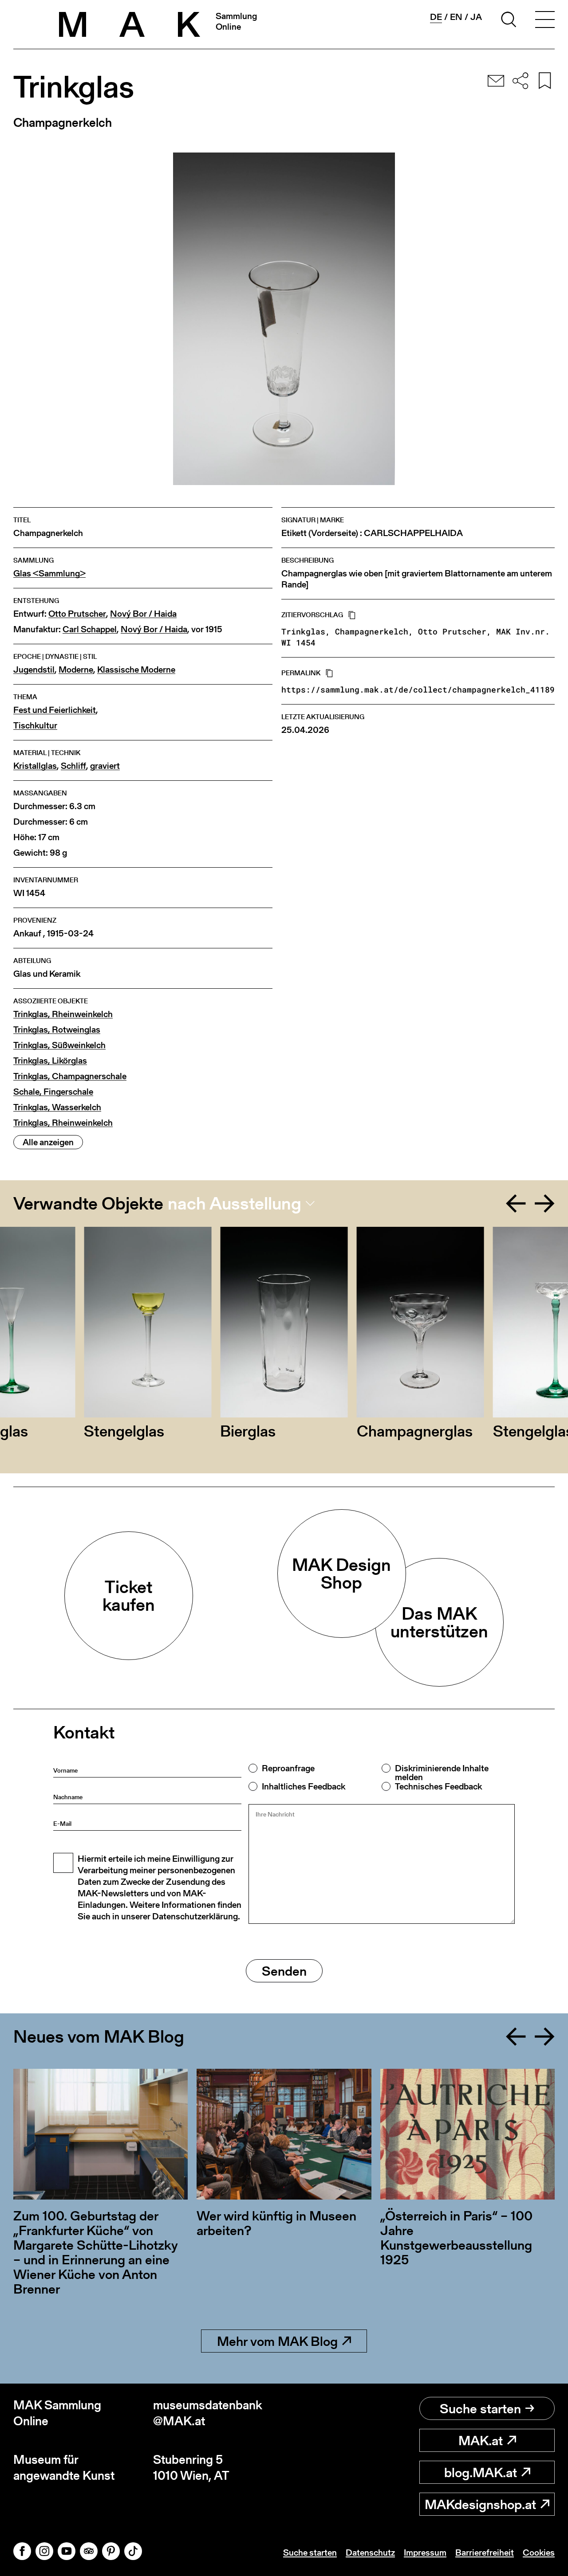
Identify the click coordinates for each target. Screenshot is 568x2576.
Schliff (73, 766)
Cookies (539, 2553)
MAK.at (481, 2440)
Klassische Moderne (136, 670)
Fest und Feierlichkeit (55, 710)
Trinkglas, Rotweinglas (57, 1030)
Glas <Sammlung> (49, 574)
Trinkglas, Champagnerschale (70, 1076)
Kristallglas (35, 766)
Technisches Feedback (438, 1786)
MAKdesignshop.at (480, 2504)
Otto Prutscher (77, 614)
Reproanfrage (288, 1768)
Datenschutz (370, 2553)
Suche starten (480, 2408)
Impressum (425, 2553)
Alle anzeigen (48, 1142)
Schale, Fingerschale (53, 1092)
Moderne (76, 670)
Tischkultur (35, 726)
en (456, 17)
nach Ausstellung (235, 1203)
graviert (105, 766)
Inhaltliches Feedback (304, 1786)
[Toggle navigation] (545, 21)
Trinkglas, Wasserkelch (57, 1107)
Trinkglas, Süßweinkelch (59, 1045)
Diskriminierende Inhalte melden (442, 1773)
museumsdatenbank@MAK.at (208, 2413)
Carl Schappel (90, 629)
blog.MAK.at (481, 2472)
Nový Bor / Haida (143, 614)
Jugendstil (34, 670)
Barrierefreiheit (485, 2553)
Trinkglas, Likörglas (50, 1061)
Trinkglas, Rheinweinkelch (63, 1014)
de (436, 17)
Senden (284, 1971)
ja (476, 17)
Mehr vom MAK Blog (277, 2341)
